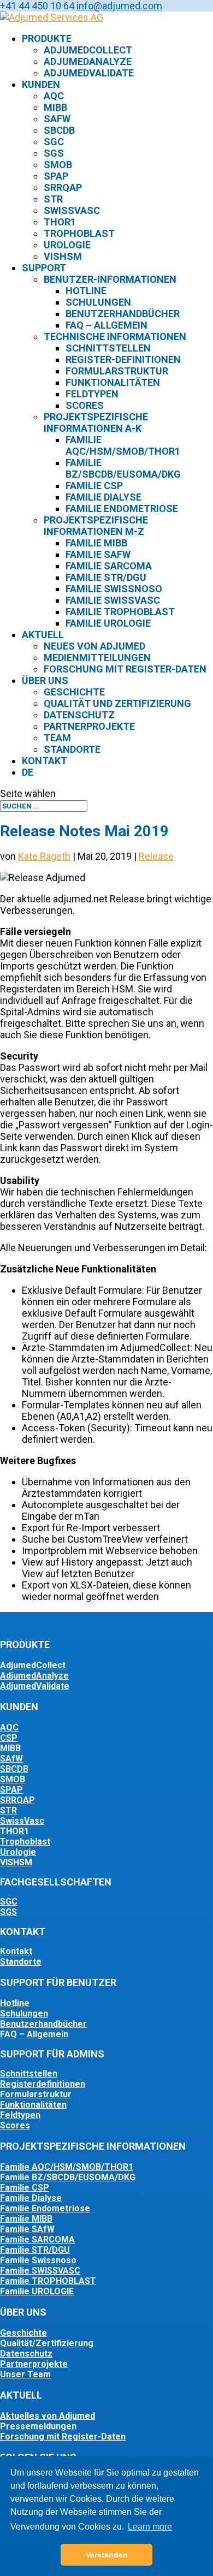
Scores (85, 405)
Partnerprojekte (89, 726)
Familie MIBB (96, 543)
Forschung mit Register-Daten (125, 669)
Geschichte (74, 692)
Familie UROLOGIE (37, 2291)
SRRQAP (63, 188)
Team (57, 738)
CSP (9, 1738)
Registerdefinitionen (43, 2084)
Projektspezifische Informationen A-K (96, 423)
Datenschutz (79, 715)
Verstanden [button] (107, 2555)
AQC (54, 96)
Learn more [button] (150, 2527)
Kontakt (45, 761)
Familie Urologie (108, 623)
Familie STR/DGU (106, 577)
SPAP (56, 176)
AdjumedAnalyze (88, 61)
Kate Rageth (44, 856)
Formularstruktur (117, 371)
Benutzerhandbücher (123, 314)
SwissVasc (72, 210)
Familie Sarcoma (109, 566)
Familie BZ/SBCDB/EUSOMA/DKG (123, 468)
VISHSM (16, 1862)
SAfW (57, 119)
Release (156, 856)
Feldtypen (92, 394)
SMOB (58, 165)
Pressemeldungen (38, 2426)
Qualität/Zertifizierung (47, 2343)
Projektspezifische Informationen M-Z (96, 526)
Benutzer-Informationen (110, 279)
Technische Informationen (115, 337)
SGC (54, 142)
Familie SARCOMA (37, 2239)
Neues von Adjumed (94, 646)
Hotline (86, 291)
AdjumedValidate (89, 73)
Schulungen (98, 302)
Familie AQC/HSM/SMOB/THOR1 (123, 445)
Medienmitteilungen (97, 658)
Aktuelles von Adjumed (48, 2416)
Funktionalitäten (113, 382)
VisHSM (63, 256)
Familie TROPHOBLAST (48, 2281)
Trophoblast (79, 233)
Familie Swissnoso (114, 589)
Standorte (72, 749)
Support (44, 268)
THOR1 (60, 222)
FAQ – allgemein (106, 325)
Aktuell (43, 635)
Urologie (67, 245)
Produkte (47, 38)
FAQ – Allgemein (34, 2034)
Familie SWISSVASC (40, 2271)
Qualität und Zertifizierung (117, 703)
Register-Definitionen (123, 359)
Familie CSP (94, 486)
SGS (54, 153)
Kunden (41, 84)
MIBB (55, 107)
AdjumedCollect (88, 50)
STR (53, 199)
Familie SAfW (98, 554)
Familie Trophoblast (120, 612)
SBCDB (59, 130)
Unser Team (25, 2374)
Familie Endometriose (122, 508)
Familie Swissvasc (113, 600)
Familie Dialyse (103, 497)
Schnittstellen (108, 348)
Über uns (45, 680)
